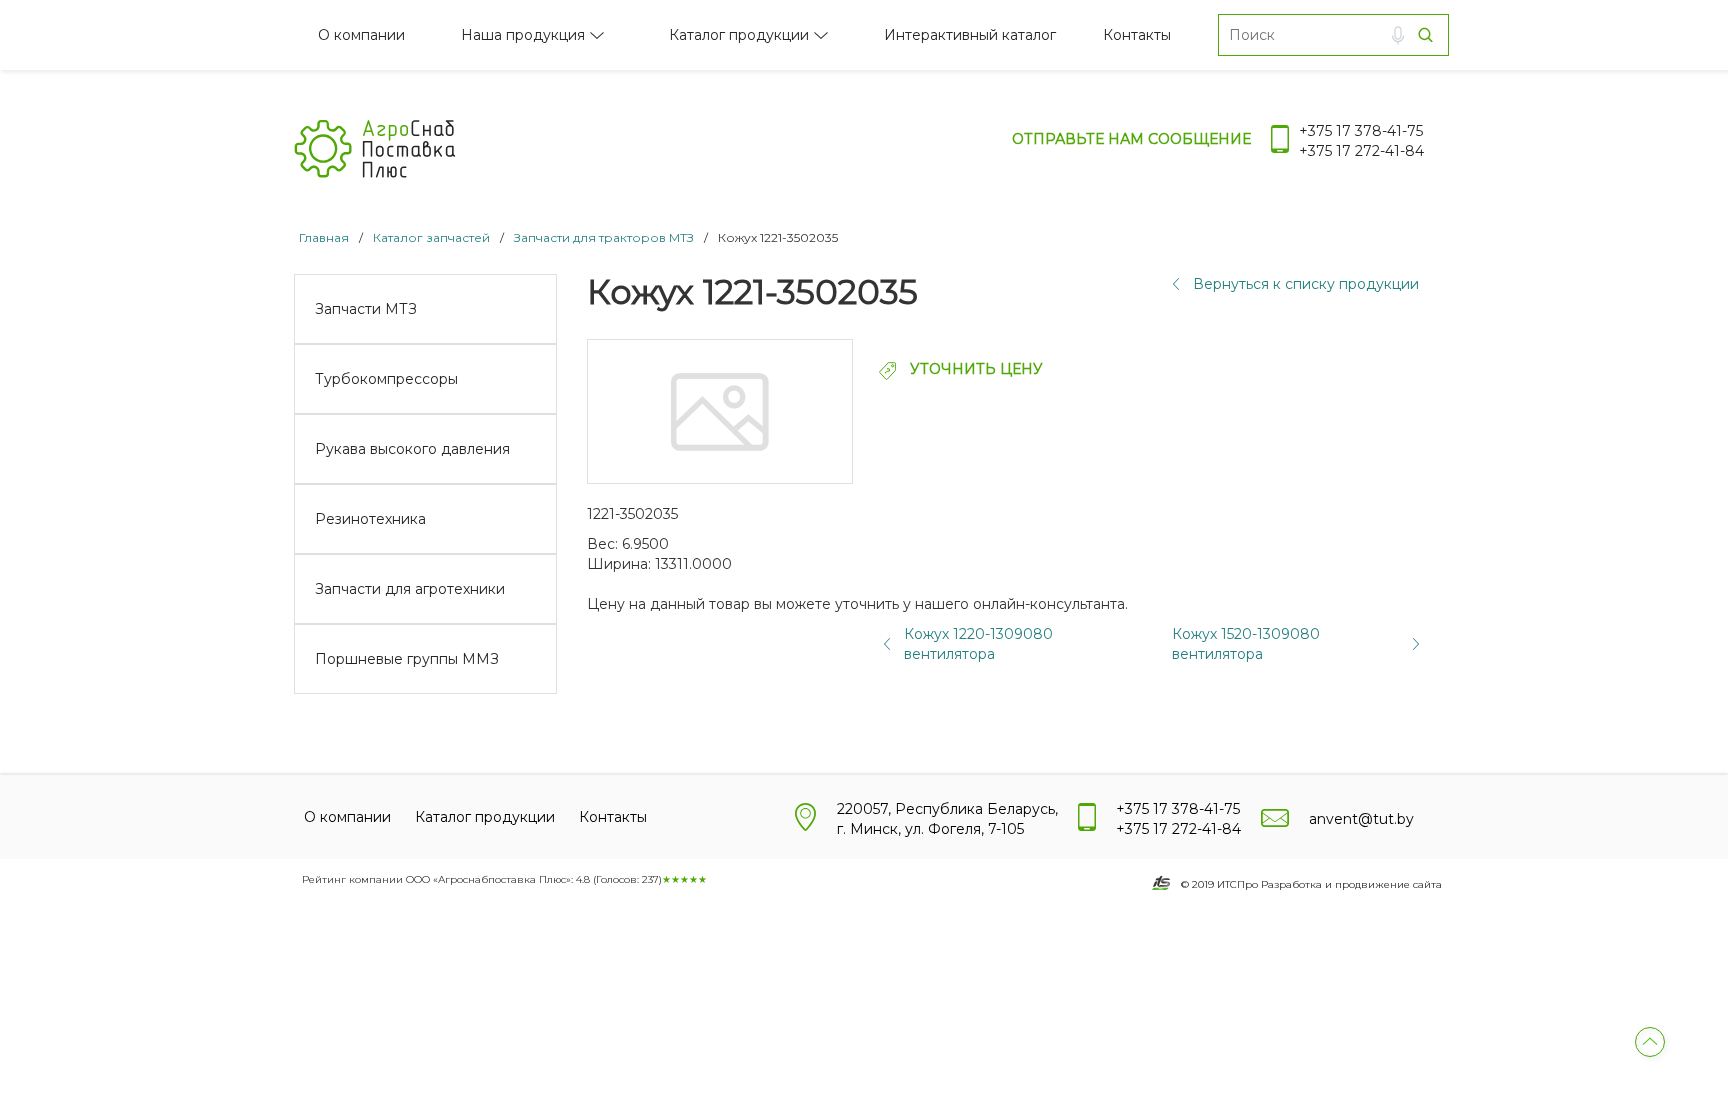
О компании (361, 35)
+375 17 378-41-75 (1361, 131)
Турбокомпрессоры (386, 379)
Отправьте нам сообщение (1131, 139)
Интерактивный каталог (970, 35)
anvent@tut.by (1361, 819)
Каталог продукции (739, 35)
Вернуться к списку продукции (1306, 284)
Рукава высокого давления (412, 449)
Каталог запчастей (431, 237)
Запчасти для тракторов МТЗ (604, 237)
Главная (324, 237)
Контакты (1137, 35)
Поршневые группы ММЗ (407, 659)
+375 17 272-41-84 (1361, 151)
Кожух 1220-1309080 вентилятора (978, 644)
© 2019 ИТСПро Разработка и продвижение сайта (1311, 884)
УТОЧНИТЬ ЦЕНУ (974, 369)
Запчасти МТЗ (366, 309)
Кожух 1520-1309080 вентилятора (1246, 644)
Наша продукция (523, 35)
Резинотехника (370, 519)
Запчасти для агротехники (410, 589)
